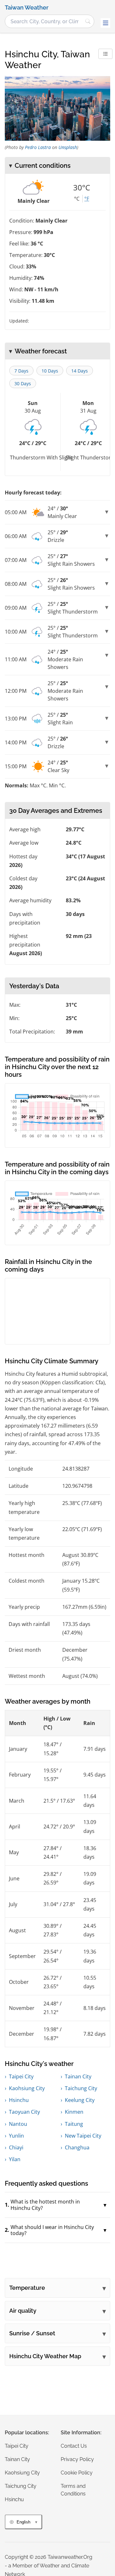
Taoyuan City (24, 2112)
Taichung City (81, 2088)
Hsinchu (19, 2100)
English (23, 2522)
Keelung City (80, 2100)
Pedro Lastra (38, 147)
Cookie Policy (77, 2473)
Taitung (74, 2124)
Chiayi (16, 2147)
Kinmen (74, 2112)
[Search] (88, 21)
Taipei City (21, 2076)
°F (87, 199)
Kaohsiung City (27, 2088)
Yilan (15, 2159)
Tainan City (78, 2076)
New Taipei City (83, 2136)
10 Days (50, 371)
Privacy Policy (77, 2459)
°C (77, 199)
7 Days (21, 371)
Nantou (18, 2124)
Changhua (77, 2147)
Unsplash (68, 147)
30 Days (23, 383)
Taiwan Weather (27, 8)
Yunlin (16, 2136)
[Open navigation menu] (105, 23)
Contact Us (74, 2446)
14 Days (80, 371)
